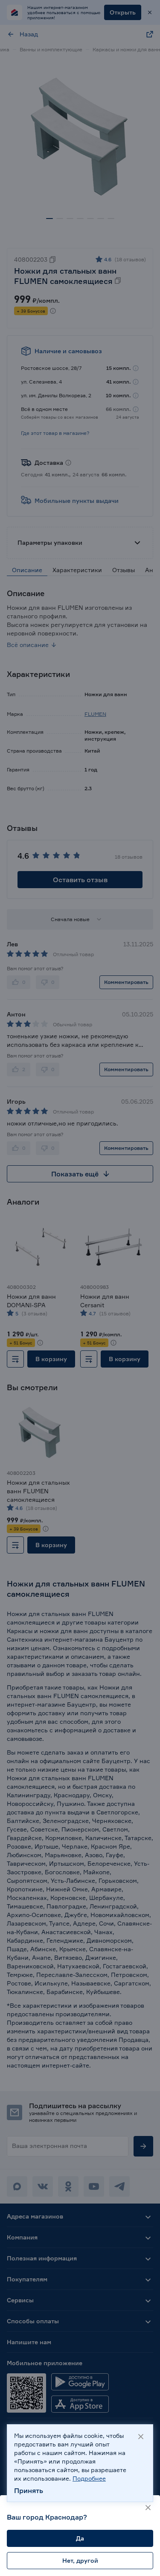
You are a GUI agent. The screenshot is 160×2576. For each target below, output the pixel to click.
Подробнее (89, 2478)
